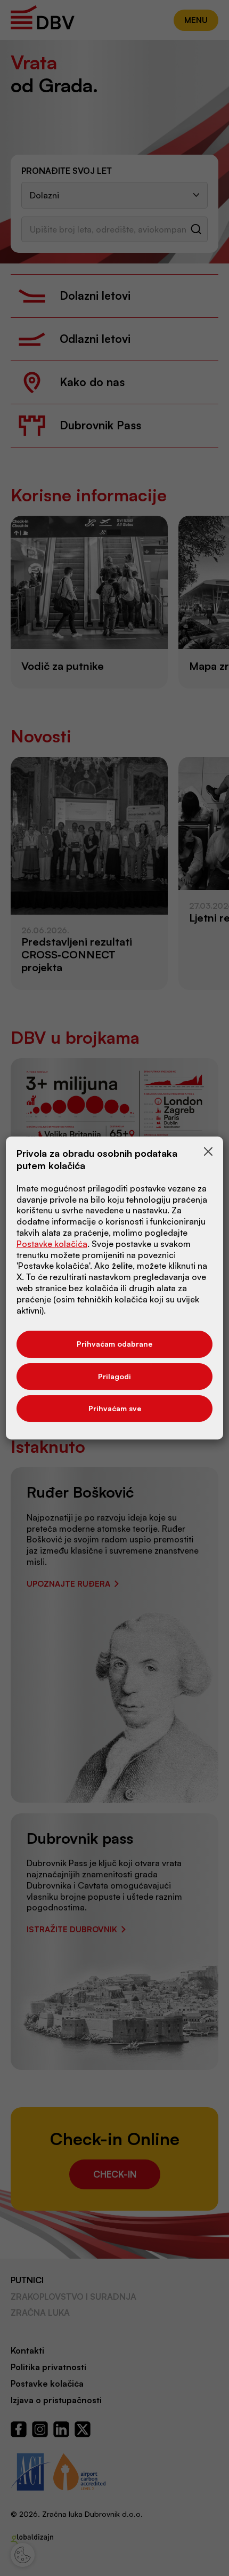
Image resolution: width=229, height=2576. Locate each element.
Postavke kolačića (52, 1244)
